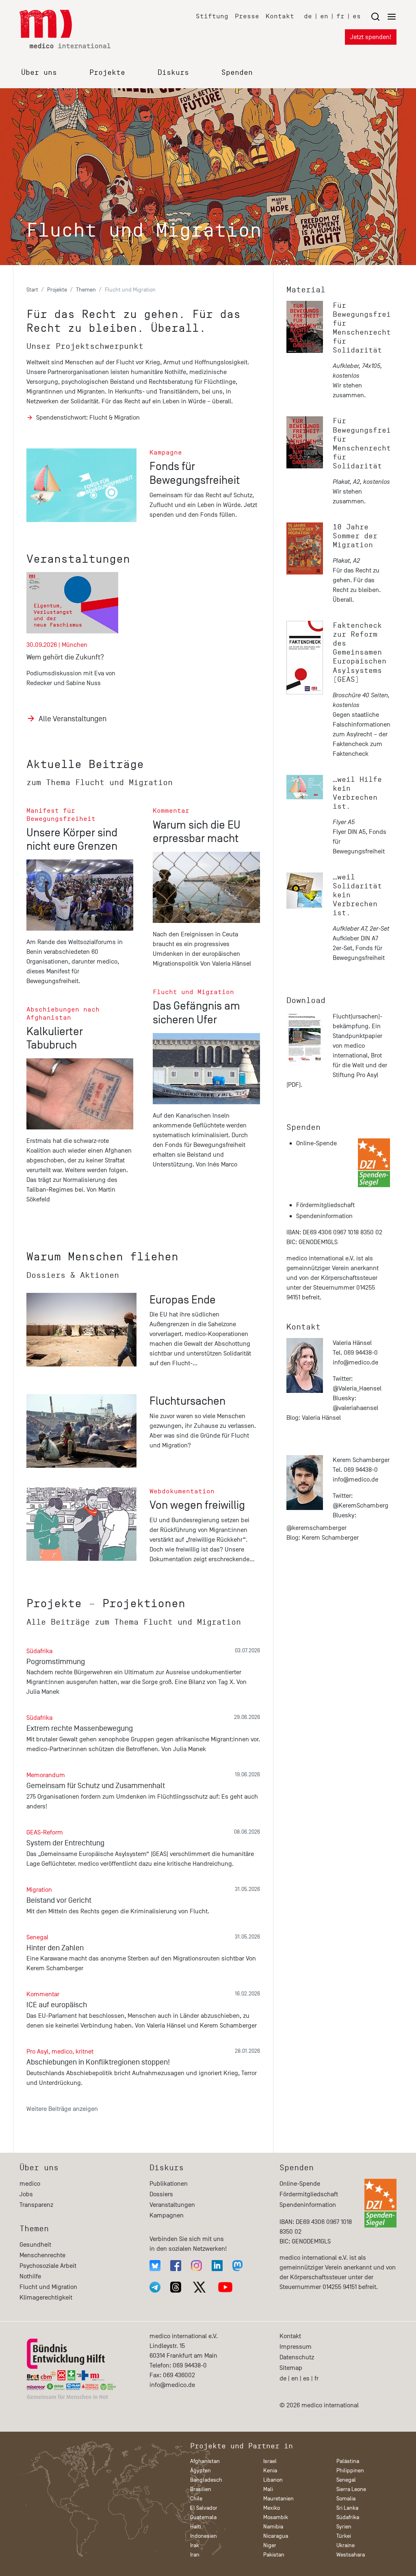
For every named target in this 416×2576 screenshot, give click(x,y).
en (324, 16)
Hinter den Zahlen (55, 1948)
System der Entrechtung (65, 1843)
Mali (268, 2489)
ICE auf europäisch (57, 2005)
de (308, 16)
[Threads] (176, 2287)
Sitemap (291, 2368)
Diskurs (173, 72)
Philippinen (350, 2470)
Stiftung (212, 16)
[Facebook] (176, 2266)
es (357, 16)
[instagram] (196, 2266)
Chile (196, 2499)
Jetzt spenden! (371, 37)
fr (340, 16)
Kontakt (280, 16)
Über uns (39, 72)
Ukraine (346, 2545)
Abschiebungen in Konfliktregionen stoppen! (98, 2062)
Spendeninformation (324, 1216)
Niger (270, 2545)
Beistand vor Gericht (59, 1900)
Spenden (237, 72)
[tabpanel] (77, 636)
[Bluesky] (155, 2266)
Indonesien (204, 2536)
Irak (195, 2545)
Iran (195, 2555)
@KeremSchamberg (361, 1506)
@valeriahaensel (355, 1408)
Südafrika (348, 2517)
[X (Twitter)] (199, 2287)
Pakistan (274, 2555)
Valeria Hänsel (321, 1418)
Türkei (344, 2536)
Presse (247, 16)
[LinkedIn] (217, 2266)
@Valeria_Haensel (357, 1388)
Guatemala (203, 2517)
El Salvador (204, 2508)
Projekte (107, 72)
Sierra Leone (351, 2489)
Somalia (346, 2499)
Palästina (348, 2461)
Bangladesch (206, 2480)
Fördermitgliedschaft (325, 1205)
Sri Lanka (347, 2508)
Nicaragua (276, 2536)
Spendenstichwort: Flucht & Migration (88, 418)
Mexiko (272, 2508)
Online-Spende (316, 1143)
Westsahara (351, 2555)
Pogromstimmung (56, 1662)
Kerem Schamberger (330, 1538)
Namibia (273, 2527)
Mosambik (276, 2517)
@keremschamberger (316, 1528)
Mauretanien (278, 2499)
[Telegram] (155, 2287)
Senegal (346, 2480)
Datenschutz (297, 2357)
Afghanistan (205, 2461)
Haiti (196, 2527)
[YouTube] (225, 2287)
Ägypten (200, 2470)
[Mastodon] (237, 2266)
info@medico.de (355, 1362)
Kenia (270, 2470)
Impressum (296, 2347)
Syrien (344, 2527)
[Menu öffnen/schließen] (383, 16)
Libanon (273, 2480)
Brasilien (201, 2489)
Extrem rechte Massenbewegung (80, 1728)
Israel (270, 2461)
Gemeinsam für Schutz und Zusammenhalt (96, 1786)
